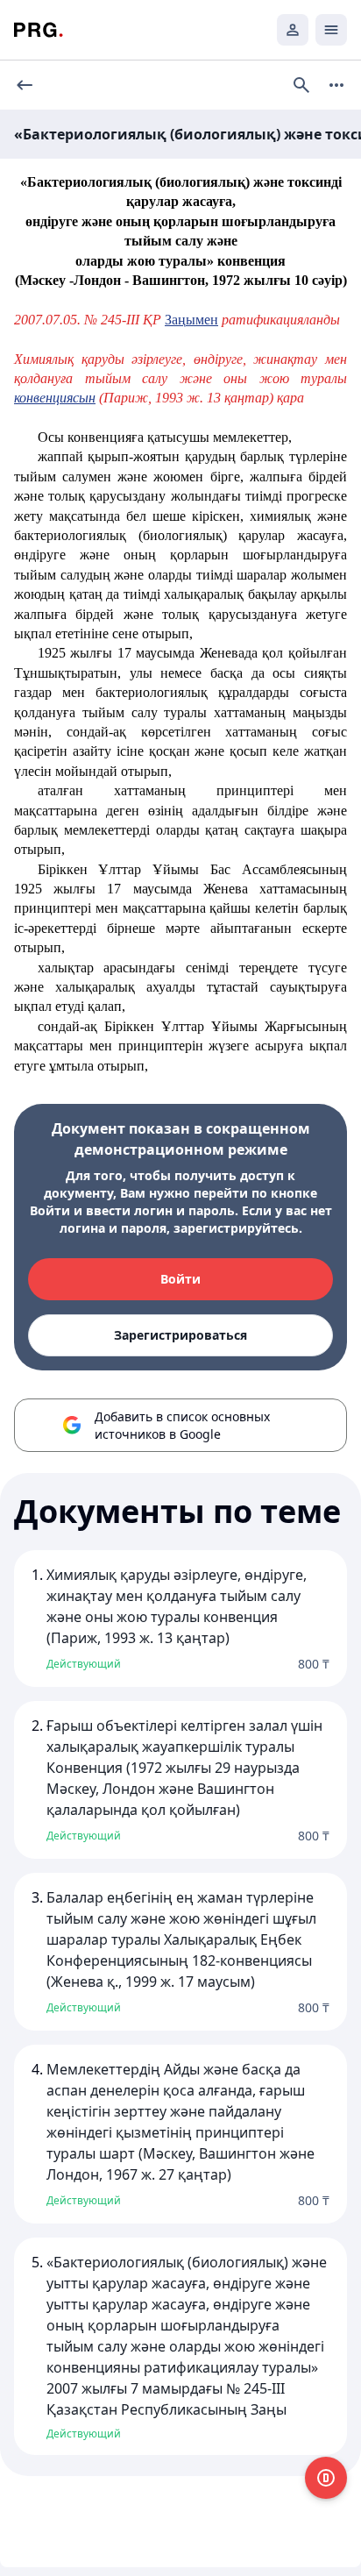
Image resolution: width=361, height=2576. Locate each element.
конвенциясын (55, 398)
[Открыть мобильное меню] (331, 30)
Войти (180, 1279)
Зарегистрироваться (180, 1335)
